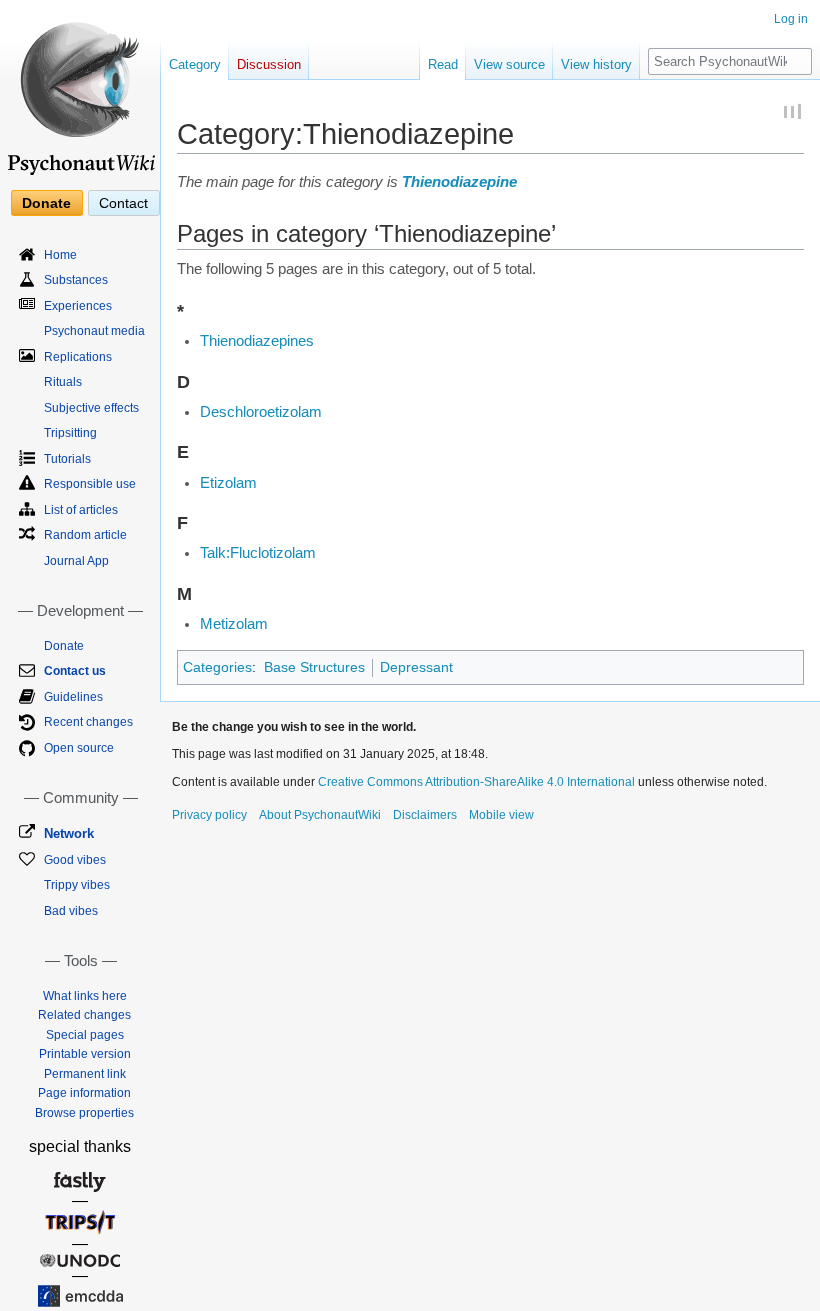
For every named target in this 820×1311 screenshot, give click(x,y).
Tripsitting (70, 433)
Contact (123, 203)
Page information (84, 1093)
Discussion (269, 64)
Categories (217, 667)
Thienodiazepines (257, 341)
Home (60, 255)
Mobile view (501, 815)
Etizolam (228, 483)
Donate (46, 203)
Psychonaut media (94, 331)
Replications (78, 357)
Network (69, 833)
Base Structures (314, 667)
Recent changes (88, 722)
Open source (79, 748)
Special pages (85, 1035)
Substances (76, 280)
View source (509, 64)
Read (443, 64)
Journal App (76, 561)
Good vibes (75, 860)
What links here (85, 996)
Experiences (78, 306)
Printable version (85, 1054)
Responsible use (90, 484)
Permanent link (85, 1074)
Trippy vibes (77, 885)
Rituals (63, 382)
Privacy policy (209, 815)
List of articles (81, 510)
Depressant (416, 667)
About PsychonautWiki (320, 815)
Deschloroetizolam (261, 412)
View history (596, 64)
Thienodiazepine (459, 182)
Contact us (75, 671)
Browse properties (84, 1113)
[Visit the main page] (80, 90)
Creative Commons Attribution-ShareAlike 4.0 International (476, 782)
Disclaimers (425, 815)
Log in (791, 19)
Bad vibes (71, 911)
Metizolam (234, 624)
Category (195, 64)
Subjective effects (91, 408)
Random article (85, 535)
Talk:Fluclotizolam (258, 553)
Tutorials (67, 459)
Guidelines (73, 697)
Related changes (84, 1015)
